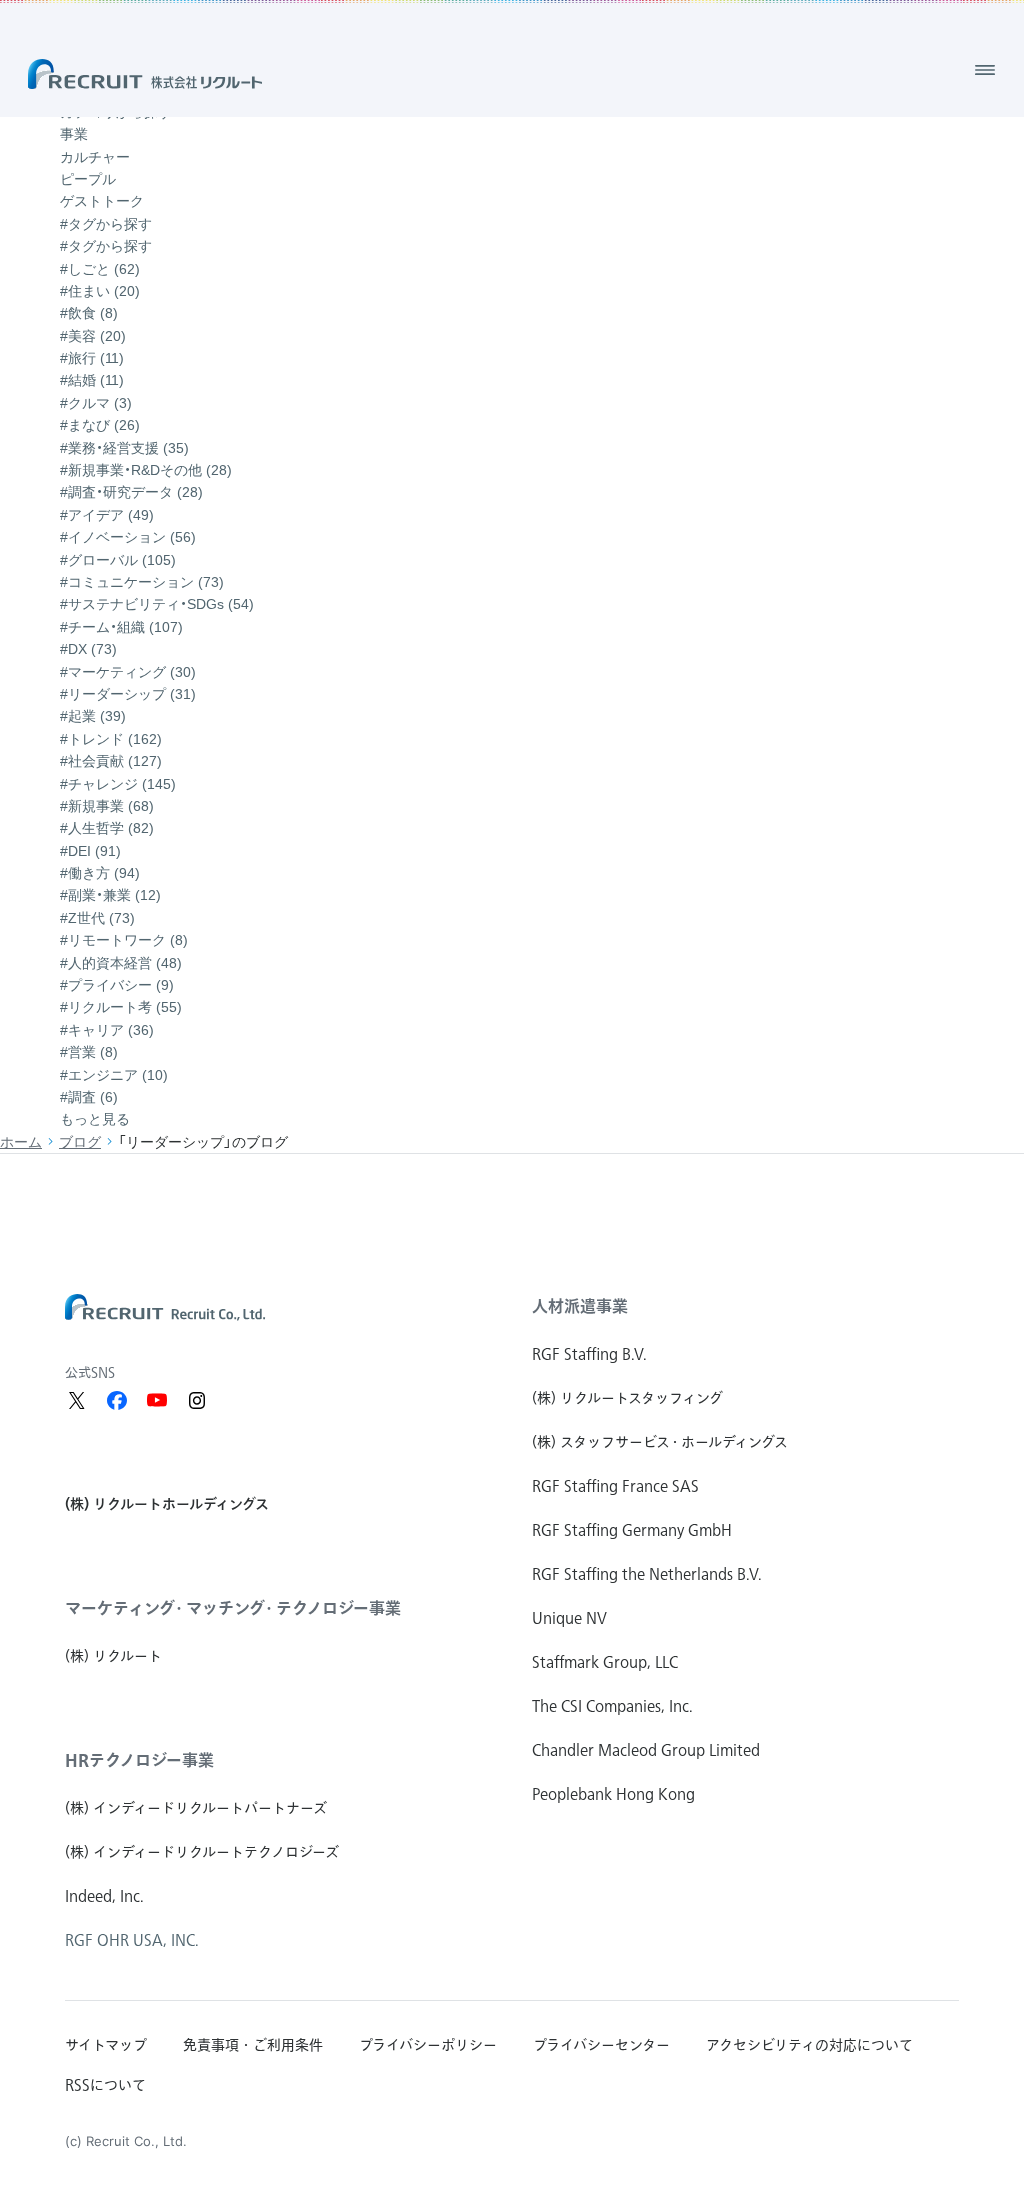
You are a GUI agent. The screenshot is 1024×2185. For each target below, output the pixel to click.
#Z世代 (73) (97, 918)
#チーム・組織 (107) (121, 627)
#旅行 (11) (92, 358)
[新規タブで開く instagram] (197, 1400)
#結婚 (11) (92, 380)
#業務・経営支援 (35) (124, 448)
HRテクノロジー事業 (139, 1760)
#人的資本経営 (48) (121, 963)
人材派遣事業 (580, 1306)
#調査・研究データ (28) (131, 492)
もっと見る (95, 1119)
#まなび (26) (100, 425)
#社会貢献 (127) (111, 761)
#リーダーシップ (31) (128, 694)
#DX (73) (88, 649)
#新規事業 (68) (107, 806)
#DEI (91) (90, 851)
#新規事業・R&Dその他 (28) (146, 470)
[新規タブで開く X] (77, 1400)
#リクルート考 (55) (121, 1007)
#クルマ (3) (96, 403)
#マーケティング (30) (128, 672)
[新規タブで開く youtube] (157, 1400)
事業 (74, 134)
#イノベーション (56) (128, 537)
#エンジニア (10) (114, 1075)
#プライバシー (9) (117, 985)
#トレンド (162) (111, 739)
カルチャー (95, 157)
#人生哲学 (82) (107, 828)
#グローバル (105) (118, 560)
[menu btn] (985, 70)
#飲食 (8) (89, 313)
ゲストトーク (102, 201)
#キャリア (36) (107, 1030)
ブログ (80, 1142)
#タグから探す (106, 246)
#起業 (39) (93, 716)
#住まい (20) (100, 291)
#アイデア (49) (107, 515)
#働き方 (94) (100, 873)
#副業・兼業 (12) (110, 895)
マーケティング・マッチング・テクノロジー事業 (233, 1608)
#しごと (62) (100, 269)
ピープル (88, 179)
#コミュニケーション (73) (142, 582)
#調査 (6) (89, 1097)
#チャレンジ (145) (118, 784)
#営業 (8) (89, 1052)
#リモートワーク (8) (124, 940)
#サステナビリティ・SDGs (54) (157, 604)
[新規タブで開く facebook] (117, 1400)
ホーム (21, 1142)
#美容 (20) (93, 336)
